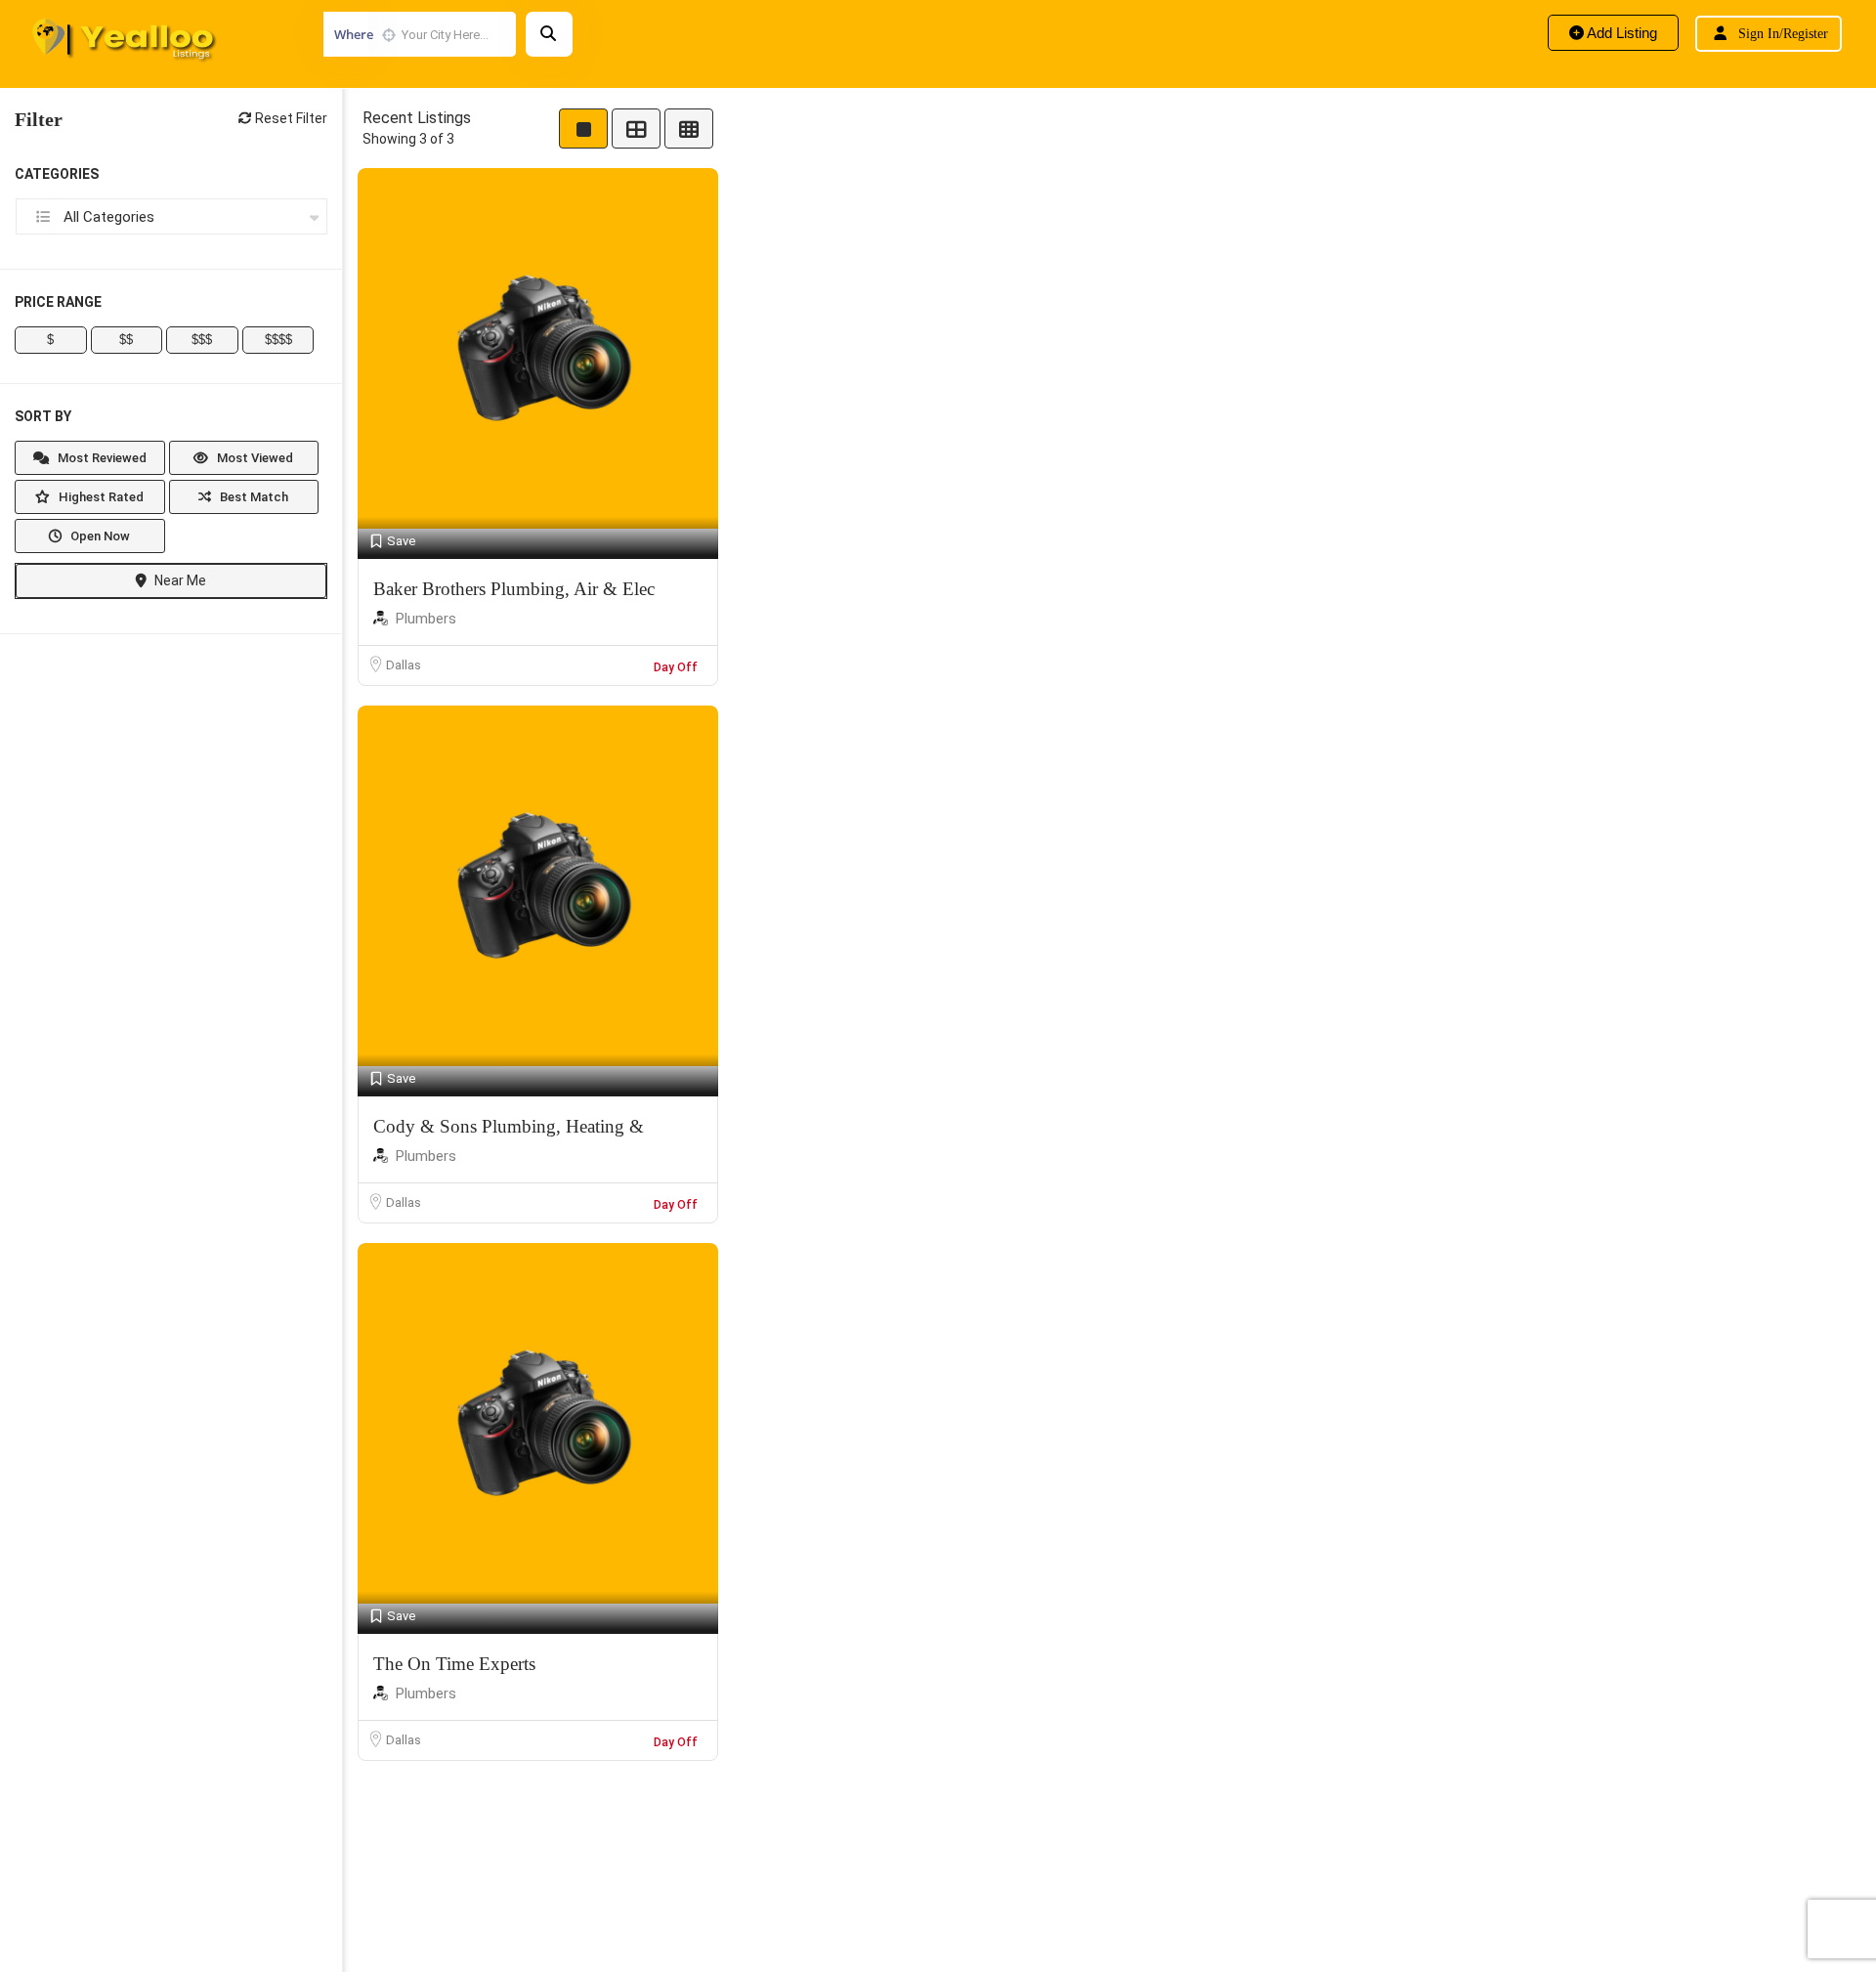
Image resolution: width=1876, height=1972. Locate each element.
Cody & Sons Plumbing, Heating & (509, 1126)
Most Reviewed (101, 458)
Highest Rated (100, 497)
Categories (57, 174)
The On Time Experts (454, 1664)
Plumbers (426, 619)
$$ (126, 340)
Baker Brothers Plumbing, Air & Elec (514, 589)
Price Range (58, 302)
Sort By (43, 416)
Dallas (404, 665)
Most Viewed (254, 458)
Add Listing (1620, 33)
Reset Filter (290, 118)
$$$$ (278, 340)
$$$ (202, 340)
